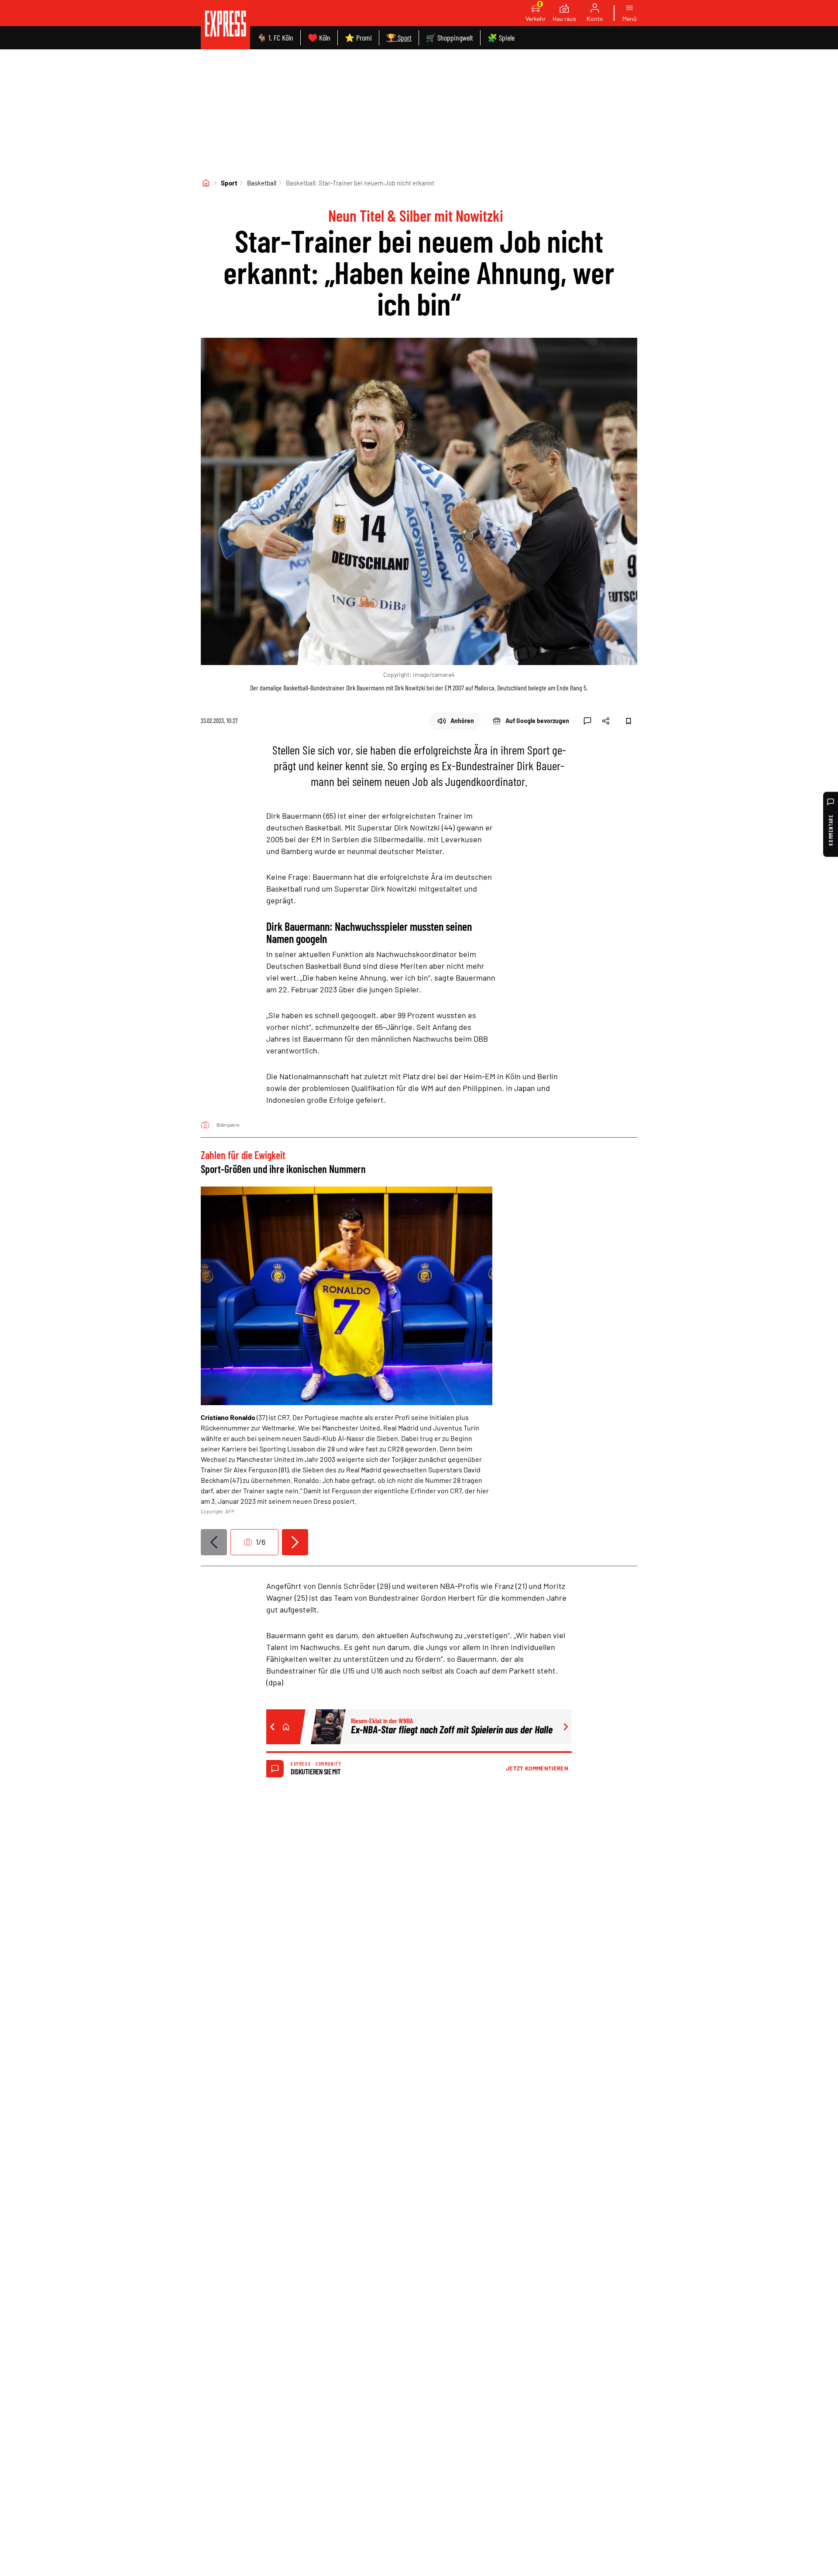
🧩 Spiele (501, 38)
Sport (229, 183)
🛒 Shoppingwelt (450, 38)
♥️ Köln (319, 38)
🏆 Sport (399, 38)
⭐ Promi (358, 38)
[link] (225, 25)
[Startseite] (206, 183)
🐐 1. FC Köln (275, 38)
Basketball (262, 183)
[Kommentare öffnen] (587, 721)
